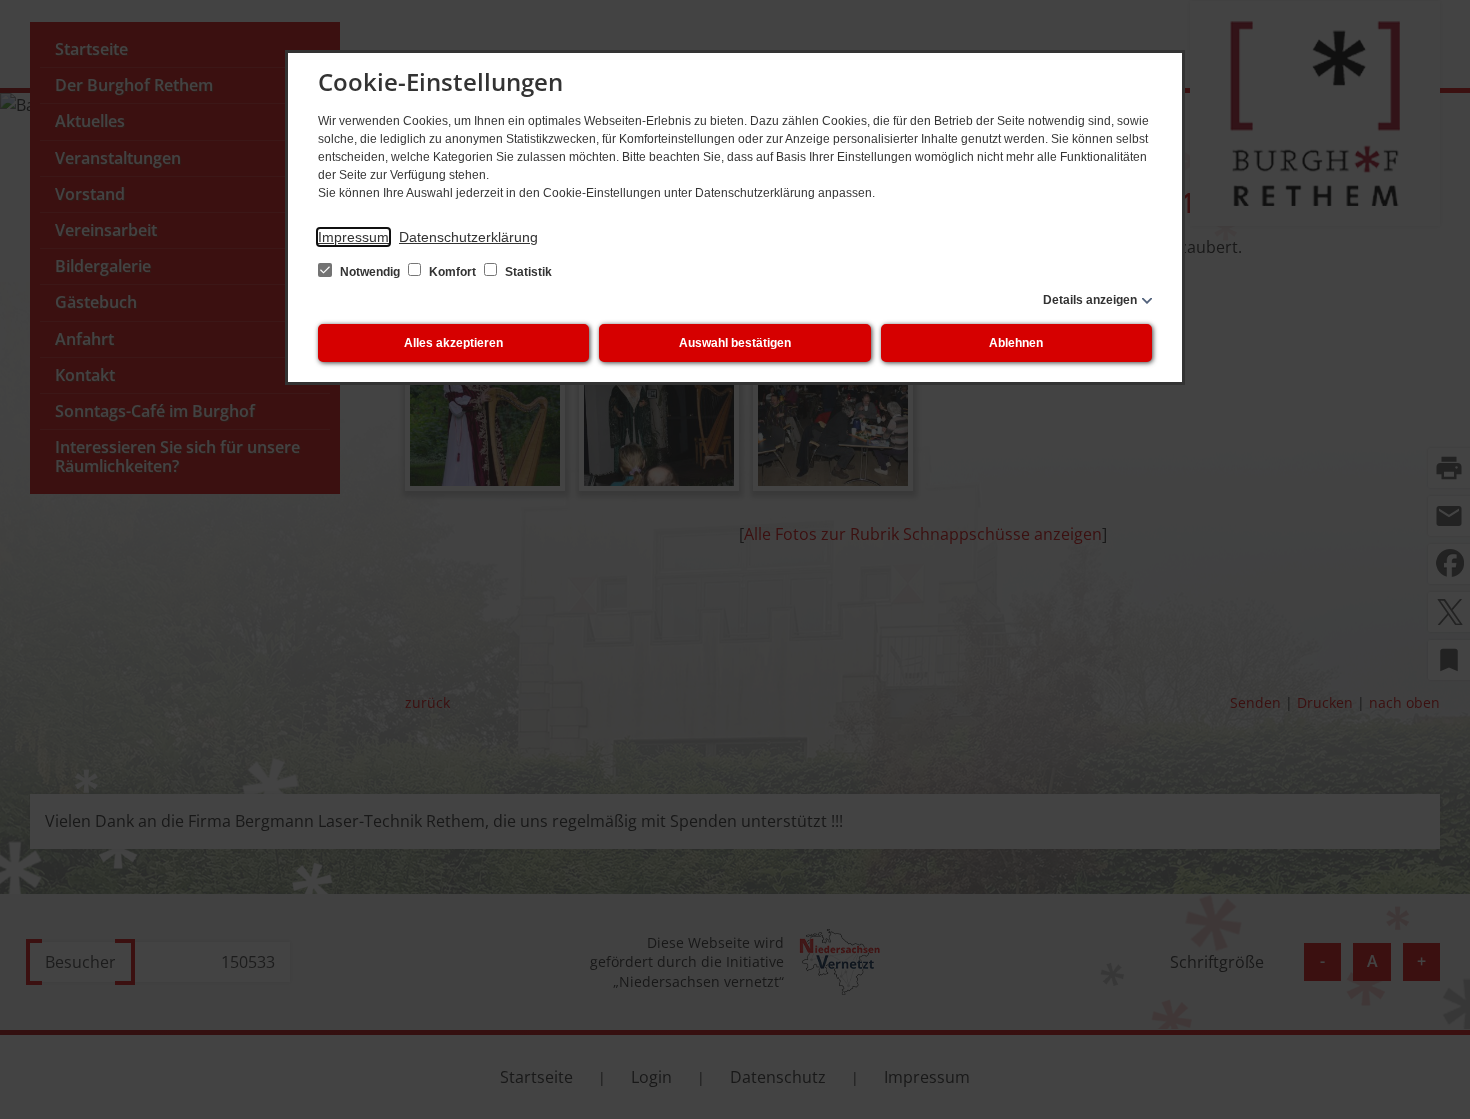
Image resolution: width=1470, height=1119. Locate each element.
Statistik (527, 272)
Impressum (353, 237)
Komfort (452, 272)
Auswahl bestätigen (735, 343)
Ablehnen (1016, 343)
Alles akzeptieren (453, 343)
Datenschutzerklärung (468, 237)
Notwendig (370, 272)
